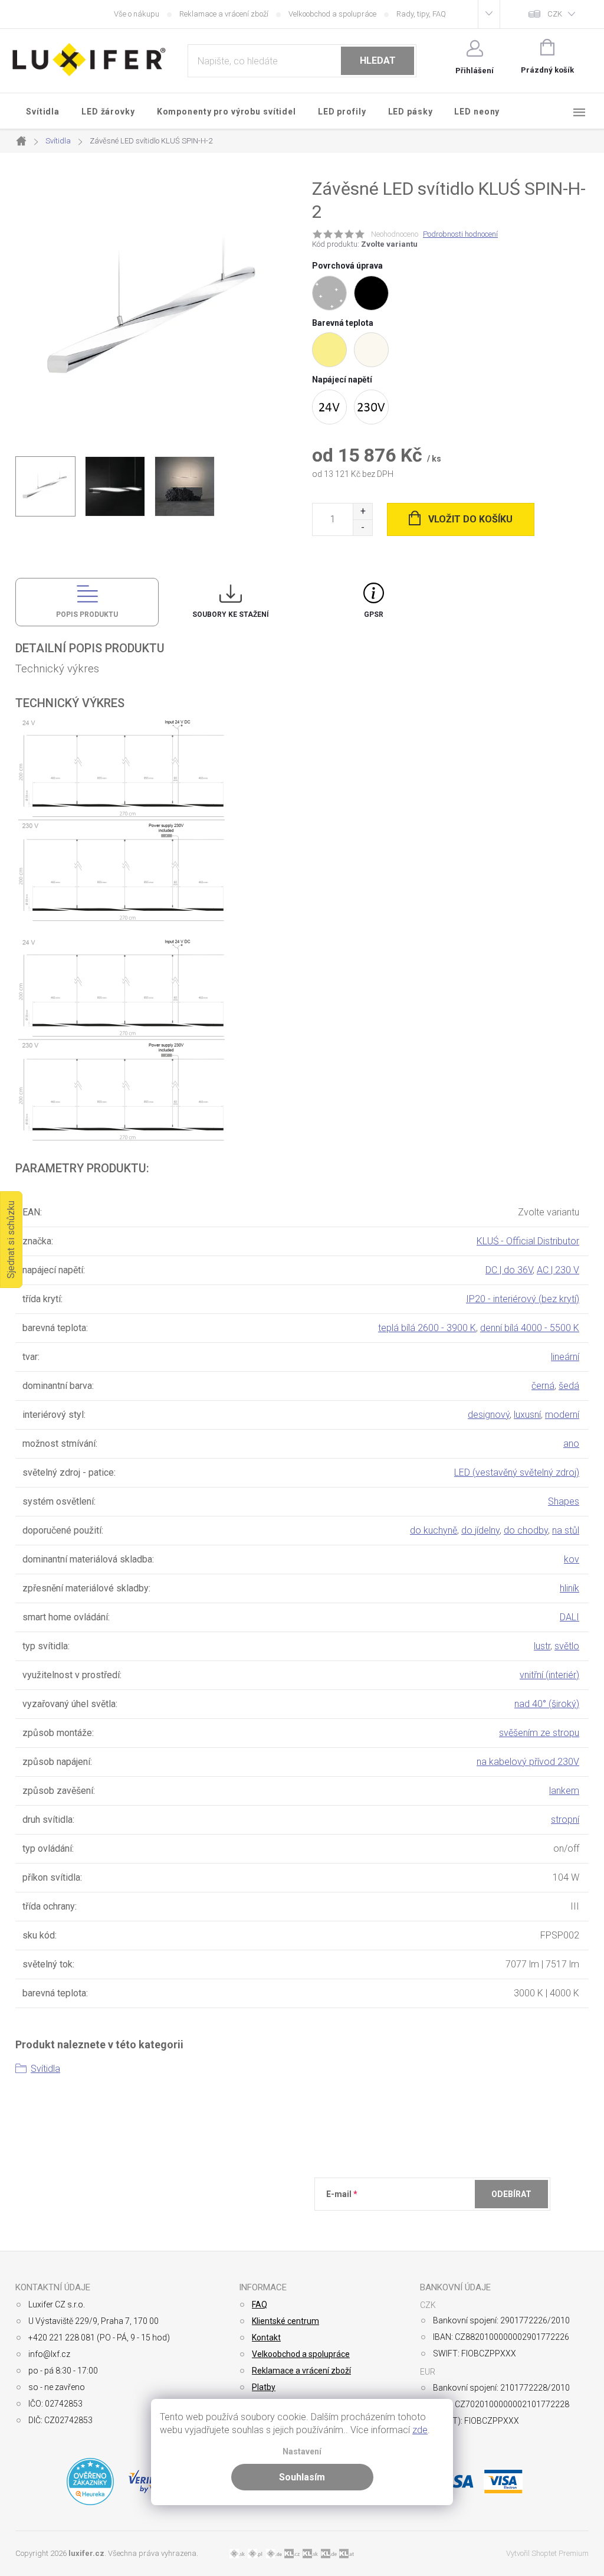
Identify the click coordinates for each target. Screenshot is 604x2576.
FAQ (260, 2304)
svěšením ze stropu (539, 1733)
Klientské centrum (285, 2321)
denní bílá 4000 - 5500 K (530, 1328)
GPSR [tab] (374, 614)
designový (489, 1415)
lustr (542, 1646)
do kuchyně (434, 1530)
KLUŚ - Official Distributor (528, 1241)
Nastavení (302, 2452)
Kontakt (266, 2338)
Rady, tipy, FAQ (421, 14)
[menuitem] (43, 112)
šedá (569, 1386)
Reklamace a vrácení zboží (224, 14)
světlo (567, 1646)
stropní (565, 1820)
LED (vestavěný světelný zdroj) (517, 1472)
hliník (569, 1588)
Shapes (564, 1501)
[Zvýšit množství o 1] (362, 511)
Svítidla (45, 2069)
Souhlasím (302, 2477)
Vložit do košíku (470, 519)
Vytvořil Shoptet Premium (547, 2553)
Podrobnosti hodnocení (460, 234)
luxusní (527, 1415)
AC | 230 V (558, 1270)
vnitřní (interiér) (549, 1675)
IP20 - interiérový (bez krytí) (523, 1299)
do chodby (526, 1530)
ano (571, 1444)
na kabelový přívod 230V (528, 1762)
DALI (569, 1617)
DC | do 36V (509, 1270)
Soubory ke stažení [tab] (231, 614)
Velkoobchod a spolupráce (332, 14)
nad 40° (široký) (547, 1704)
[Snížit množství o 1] (362, 527)
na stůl (566, 1530)
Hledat (378, 61)
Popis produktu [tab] (87, 614)
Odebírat (511, 2194)
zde (420, 2430)
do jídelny (480, 1530)
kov (572, 1559)
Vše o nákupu (137, 14)
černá (543, 1386)
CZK (555, 14)
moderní (562, 1415)
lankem (564, 1791)
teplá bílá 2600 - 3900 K (427, 1328)
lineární (565, 1357)
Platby (264, 2387)
